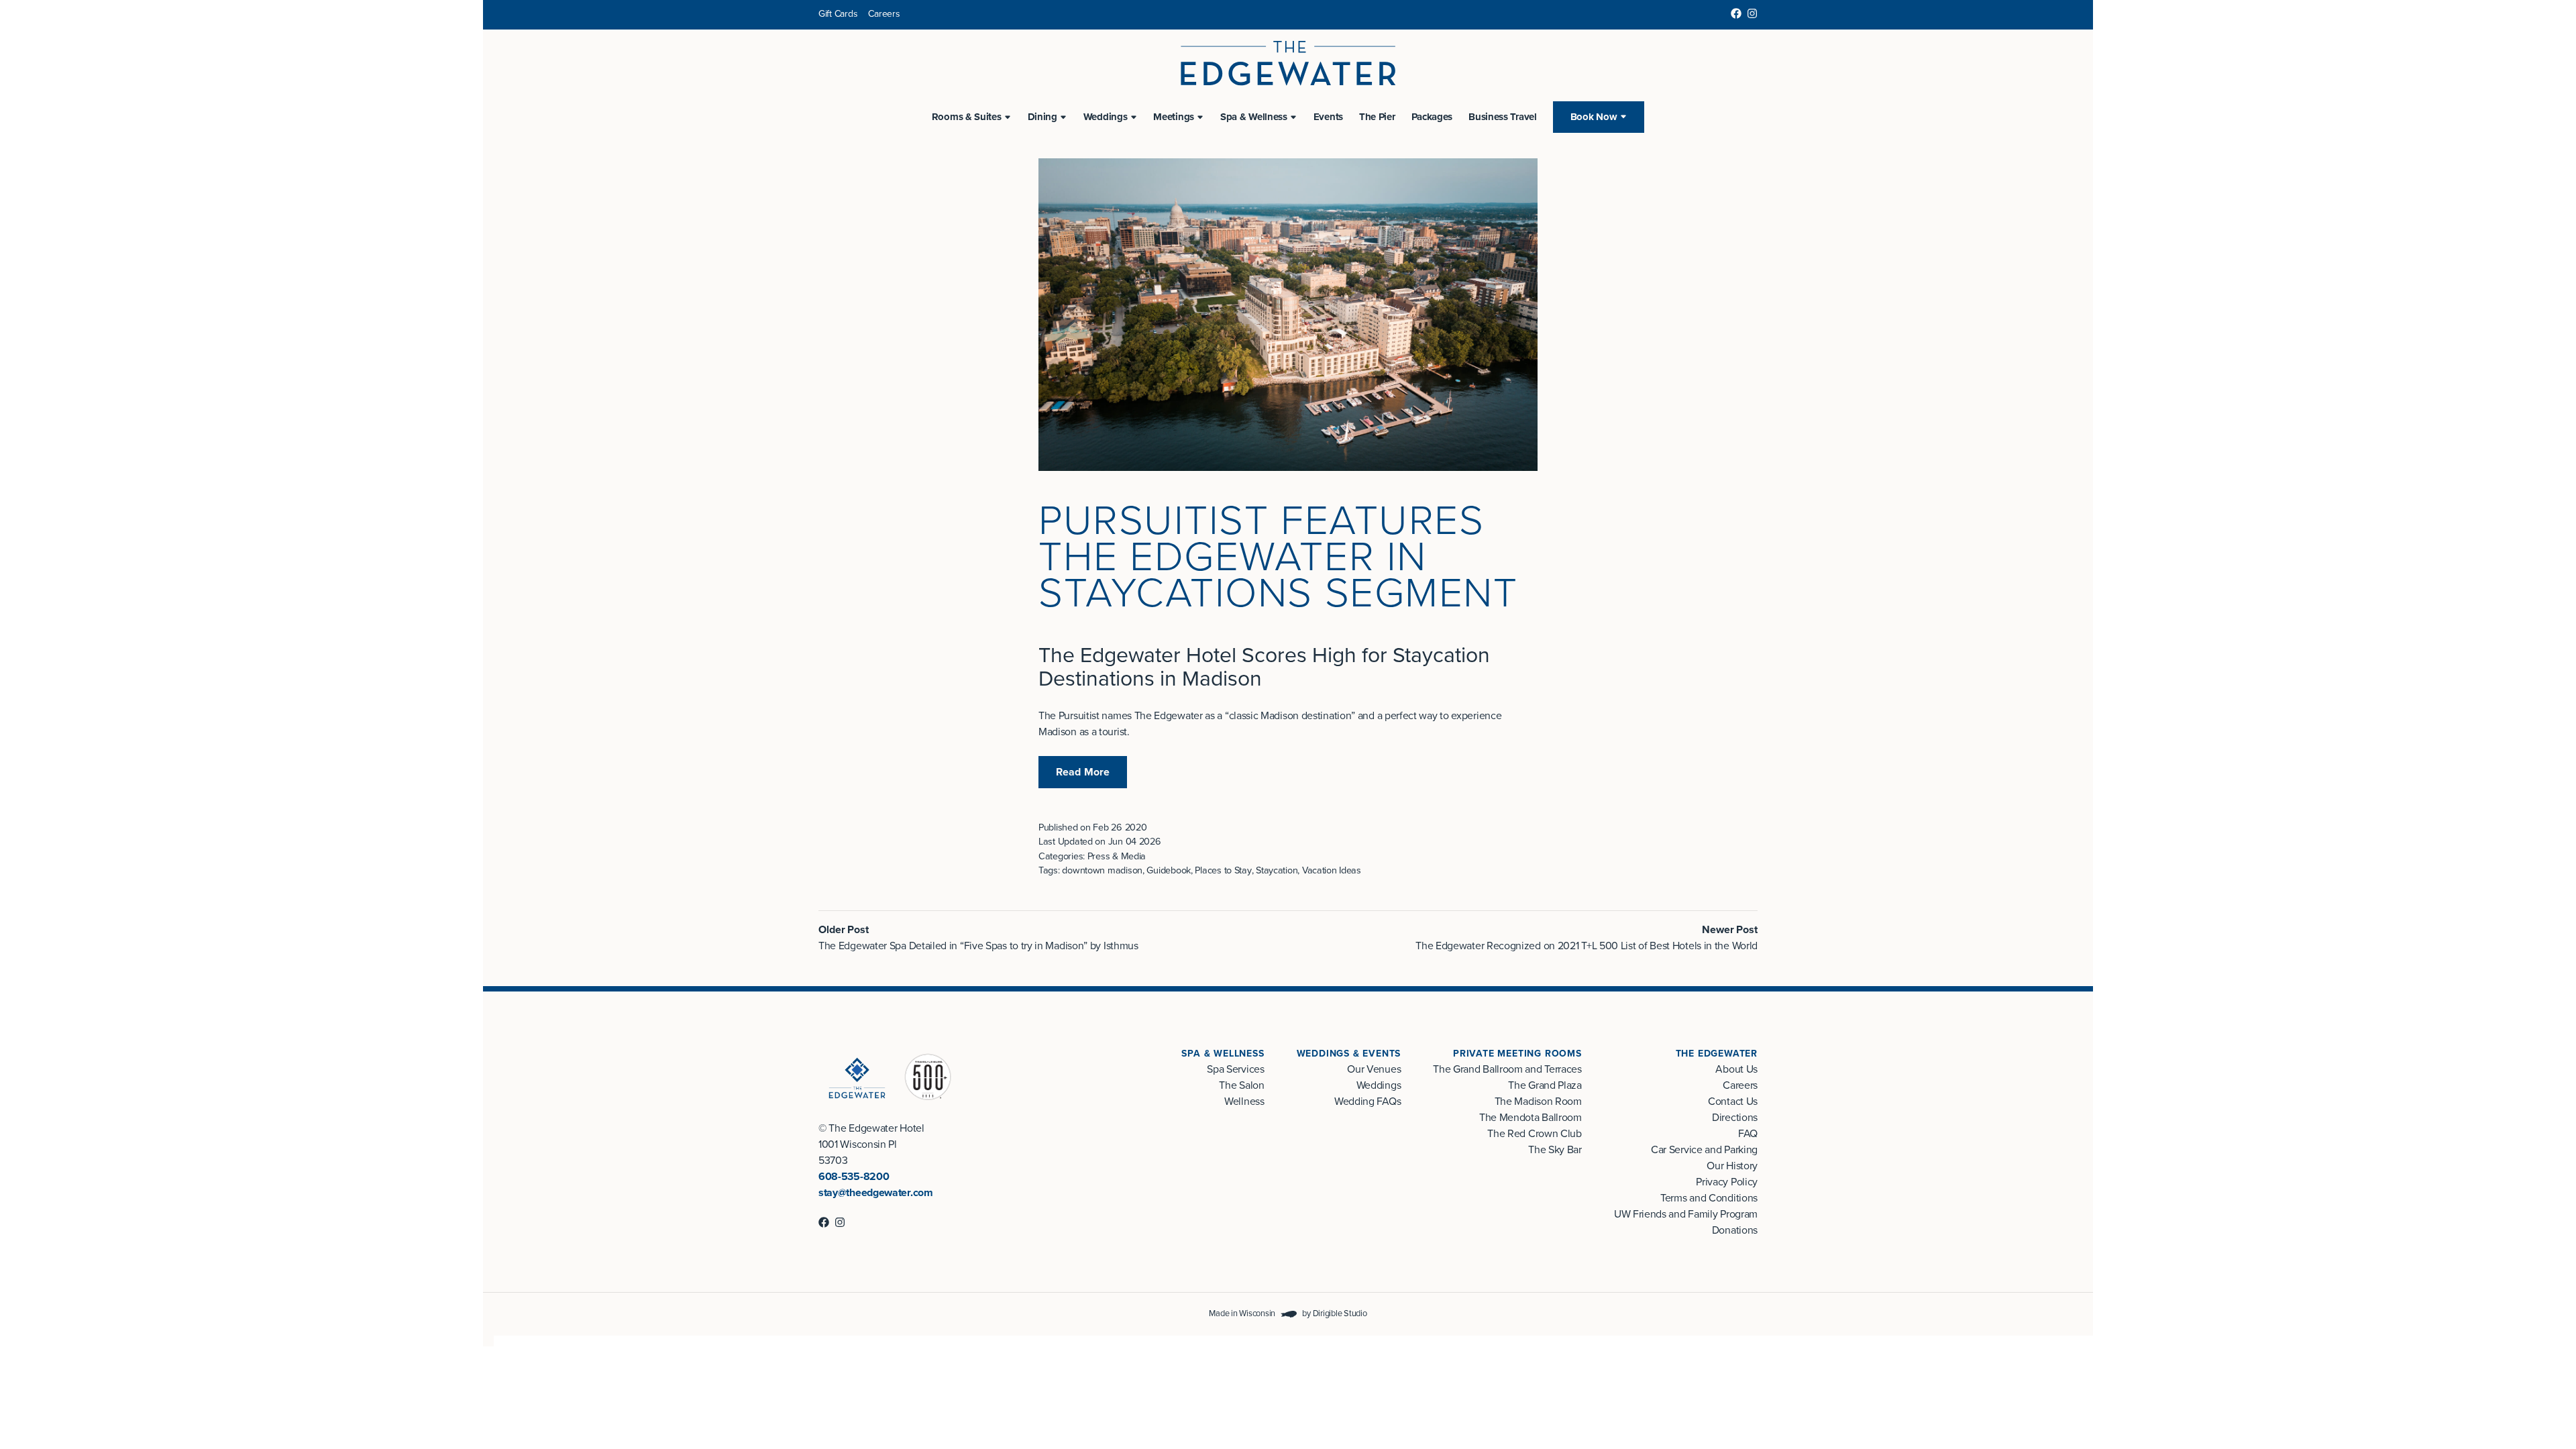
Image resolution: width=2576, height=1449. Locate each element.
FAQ (1748, 1134)
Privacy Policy (1727, 1182)
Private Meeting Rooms (1517, 1054)
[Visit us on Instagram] (1752, 13)
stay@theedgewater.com (876, 1193)
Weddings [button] (1106, 117)
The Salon (1241, 1085)
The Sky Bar (1555, 1150)
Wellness (1244, 1102)
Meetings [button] (1174, 117)
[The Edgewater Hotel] (1288, 63)
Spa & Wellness (1223, 1054)
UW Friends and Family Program (1686, 1214)
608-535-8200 (854, 1177)
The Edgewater (1717, 1054)
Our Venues (1374, 1069)
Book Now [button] (1594, 117)
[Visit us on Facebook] (1736, 13)
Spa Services (1235, 1069)
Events (1328, 117)
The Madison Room (1538, 1102)
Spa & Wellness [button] (1254, 117)
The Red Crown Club (1535, 1134)
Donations (1735, 1230)
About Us (1736, 1069)
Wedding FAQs (1367, 1102)
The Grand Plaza (1545, 1085)
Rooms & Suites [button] (967, 117)
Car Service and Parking (1704, 1150)
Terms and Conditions (1709, 1198)
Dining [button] (1042, 117)
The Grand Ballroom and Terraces (1507, 1069)
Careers (884, 14)
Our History (1732, 1166)
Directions (1735, 1118)
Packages (1432, 117)
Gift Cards (838, 14)
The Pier (1377, 117)
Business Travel (1503, 117)
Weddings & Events (1349, 1054)
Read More (1083, 772)
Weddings (1379, 1085)
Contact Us (1733, 1102)
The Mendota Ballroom (1531, 1118)
